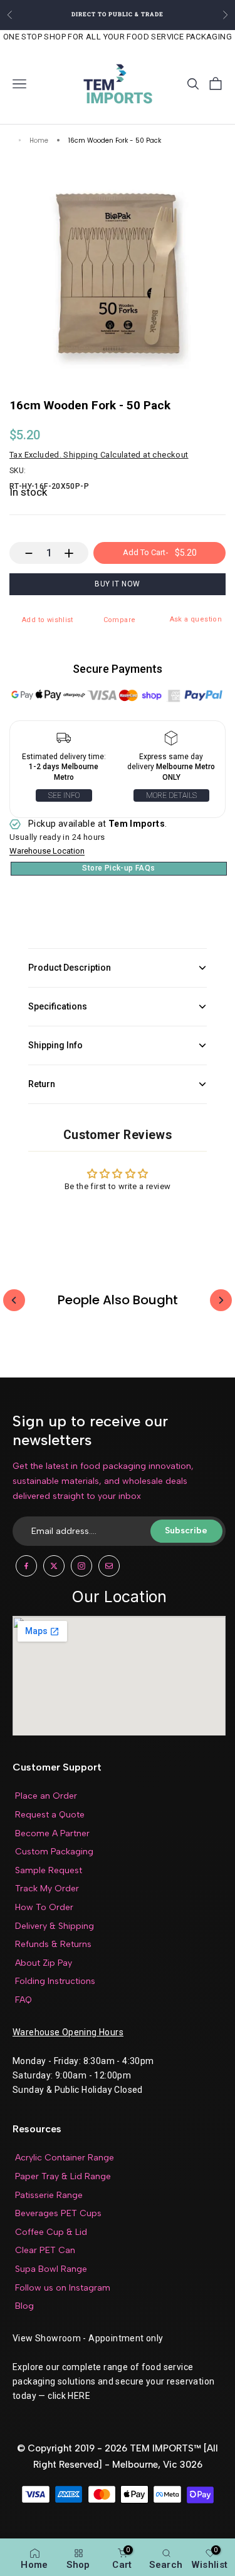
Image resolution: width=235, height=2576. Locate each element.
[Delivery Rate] (172, 741)
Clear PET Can (45, 2250)
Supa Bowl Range (51, 2269)
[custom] (26, 1566)
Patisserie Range (49, 2195)
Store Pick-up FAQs (118, 868)
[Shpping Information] (64, 741)
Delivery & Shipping (55, 1926)
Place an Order (46, 1796)
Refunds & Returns (53, 1944)
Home (39, 141)
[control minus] (23, 553)
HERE (79, 2396)
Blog (24, 2306)
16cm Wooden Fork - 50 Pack (115, 141)
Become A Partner (52, 1833)
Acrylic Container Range (65, 2158)
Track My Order (47, 1889)
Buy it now (118, 584)
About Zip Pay (44, 1963)
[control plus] (75, 553)
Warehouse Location (47, 851)
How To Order (44, 1907)
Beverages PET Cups (58, 2213)
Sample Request (49, 1870)
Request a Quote (50, 1815)
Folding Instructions (55, 1981)
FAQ (23, 2000)
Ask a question (196, 619)
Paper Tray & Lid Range (63, 2176)
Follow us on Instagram (63, 2288)
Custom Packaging (54, 1852)
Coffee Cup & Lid (51, 2232)
